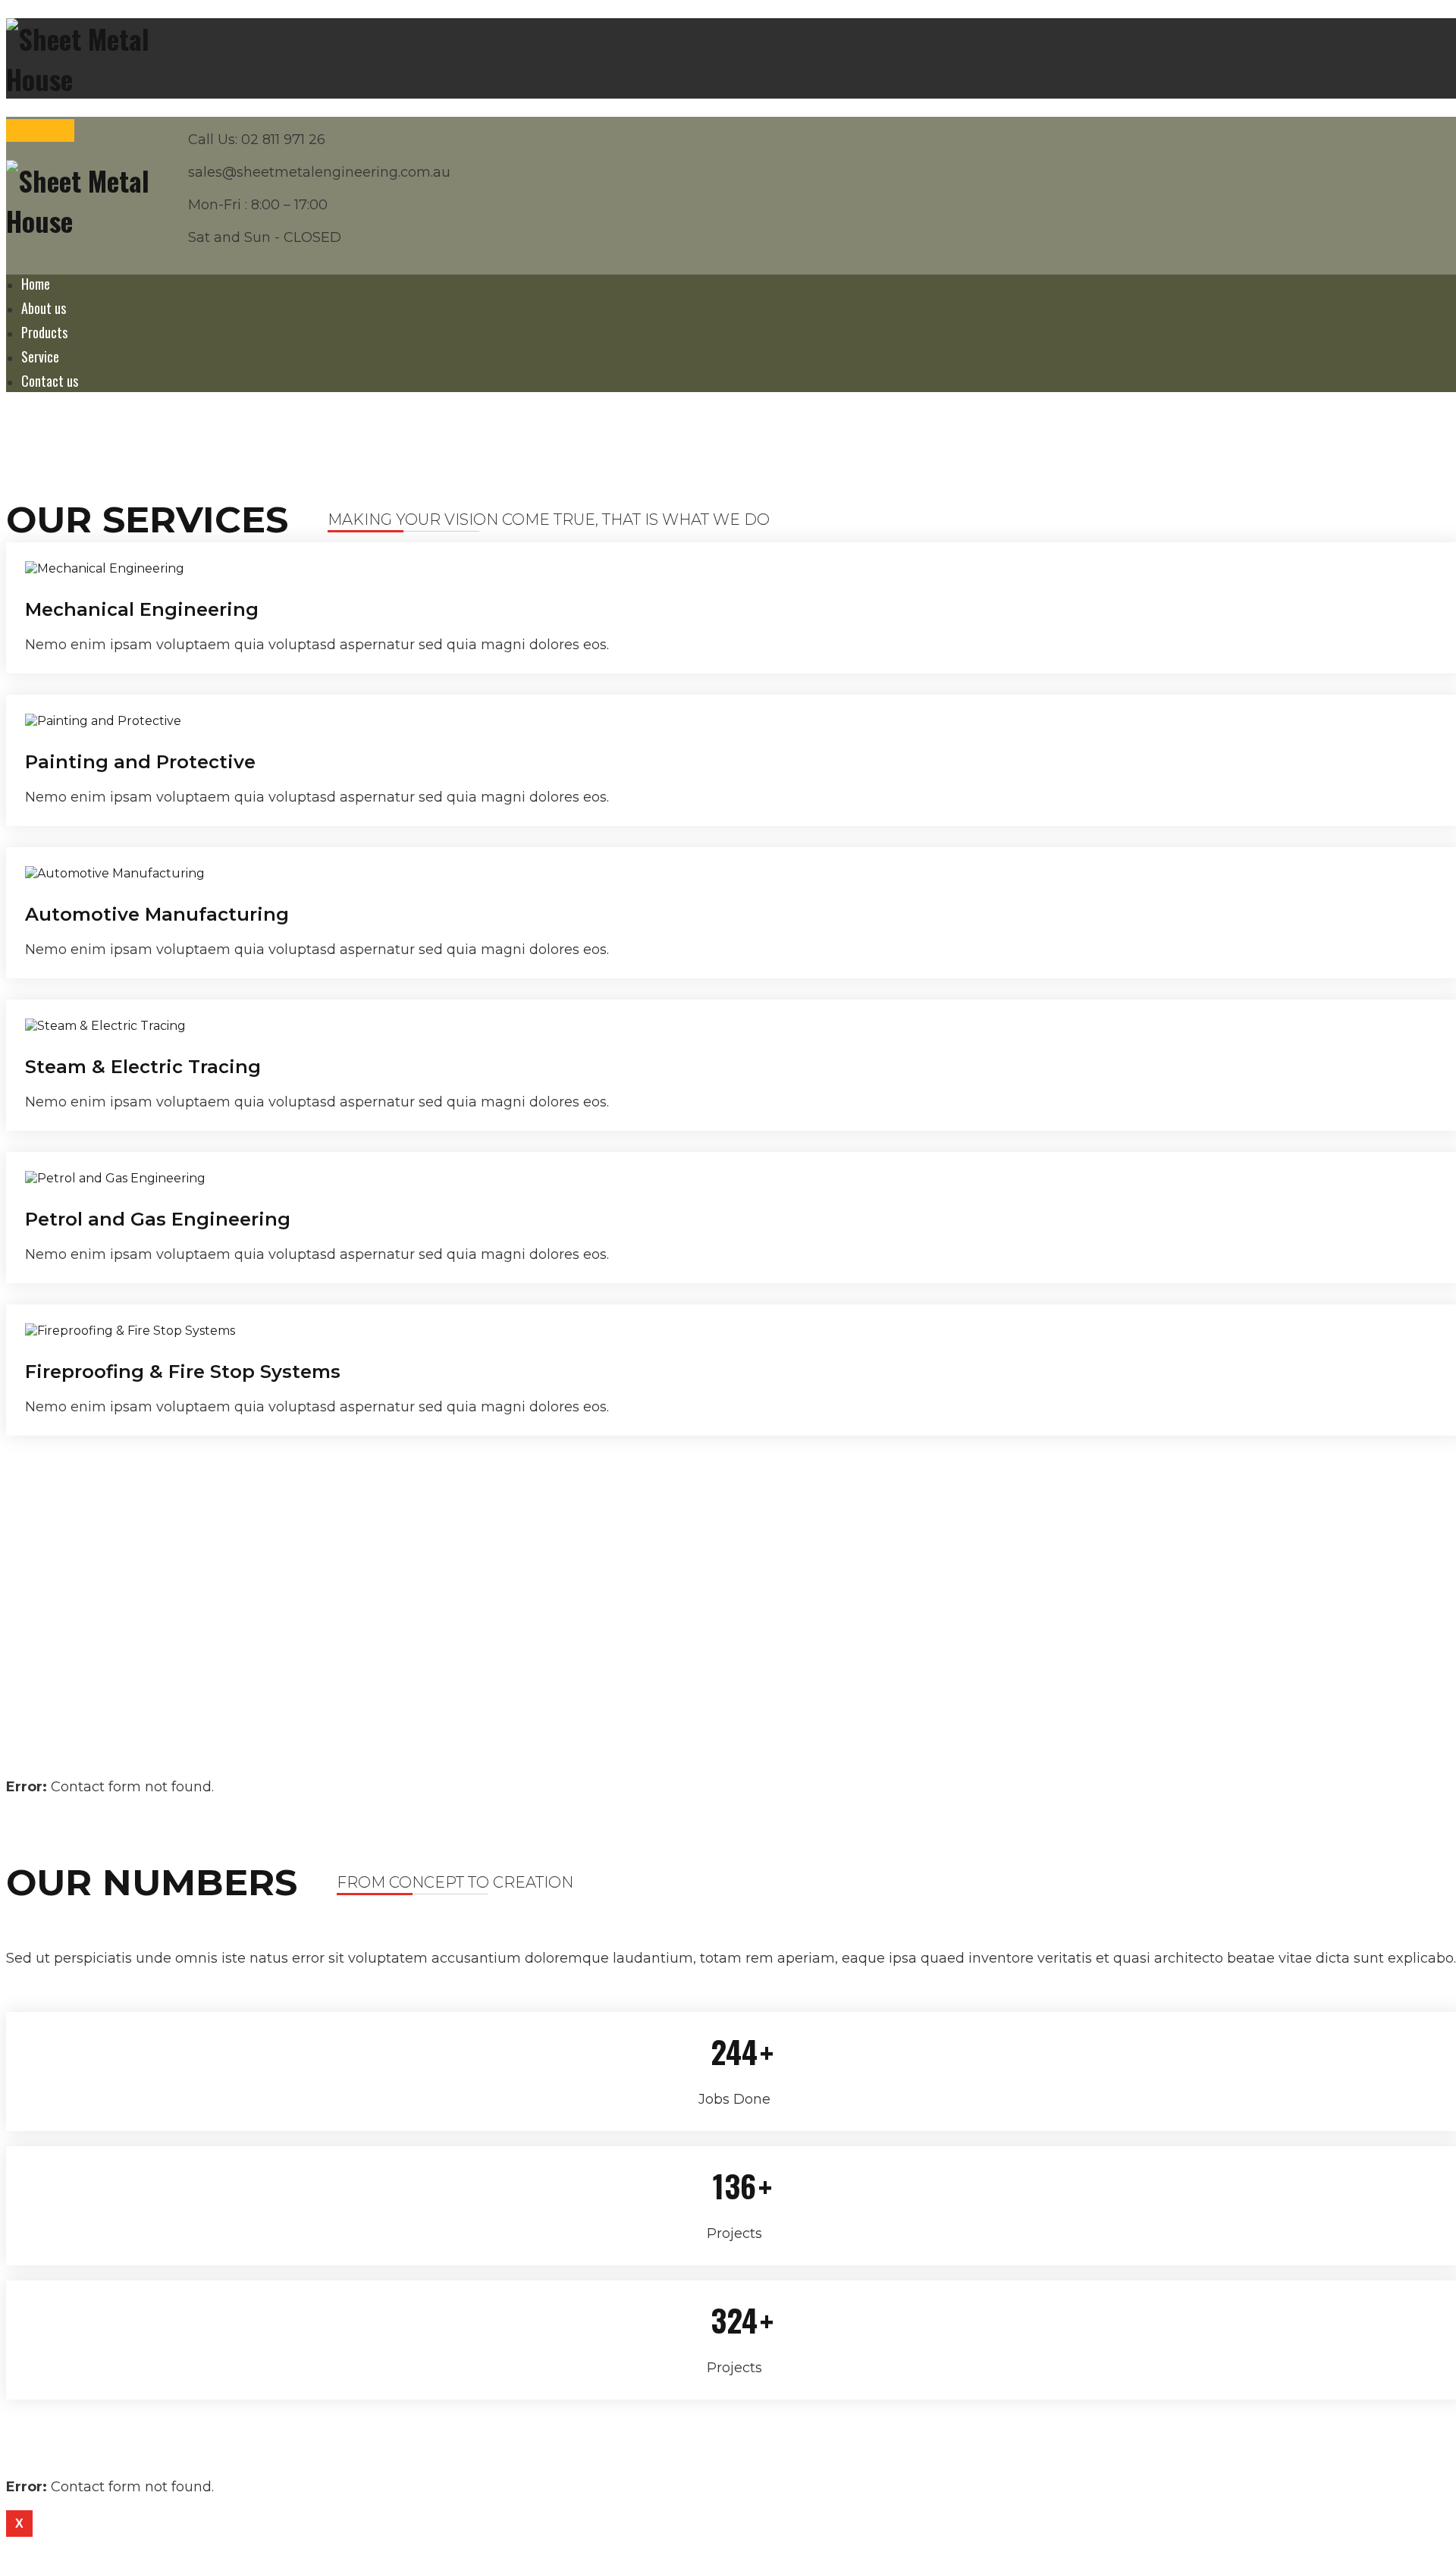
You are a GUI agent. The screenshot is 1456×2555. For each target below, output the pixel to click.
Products (44, 332)
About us (44, 308)
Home (36, 284)
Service (40, 356)
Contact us (50, 381)
